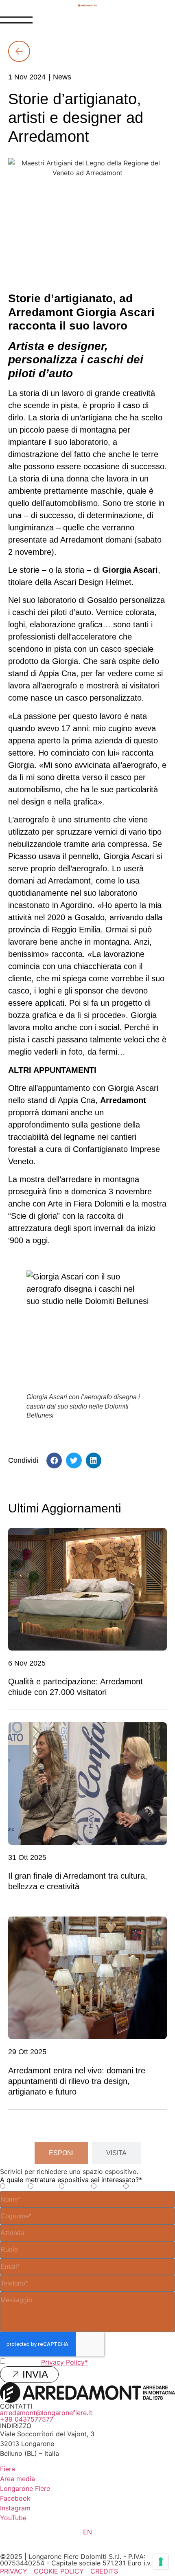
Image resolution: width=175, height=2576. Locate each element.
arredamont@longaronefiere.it (46, 2413)
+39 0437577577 (27, 2419)
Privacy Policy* (65, 2362)
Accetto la (48, 2362)
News (62, 77)
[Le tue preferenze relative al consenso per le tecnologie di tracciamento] (161, 2562)
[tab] (61, 2153)
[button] (54, 1460)
